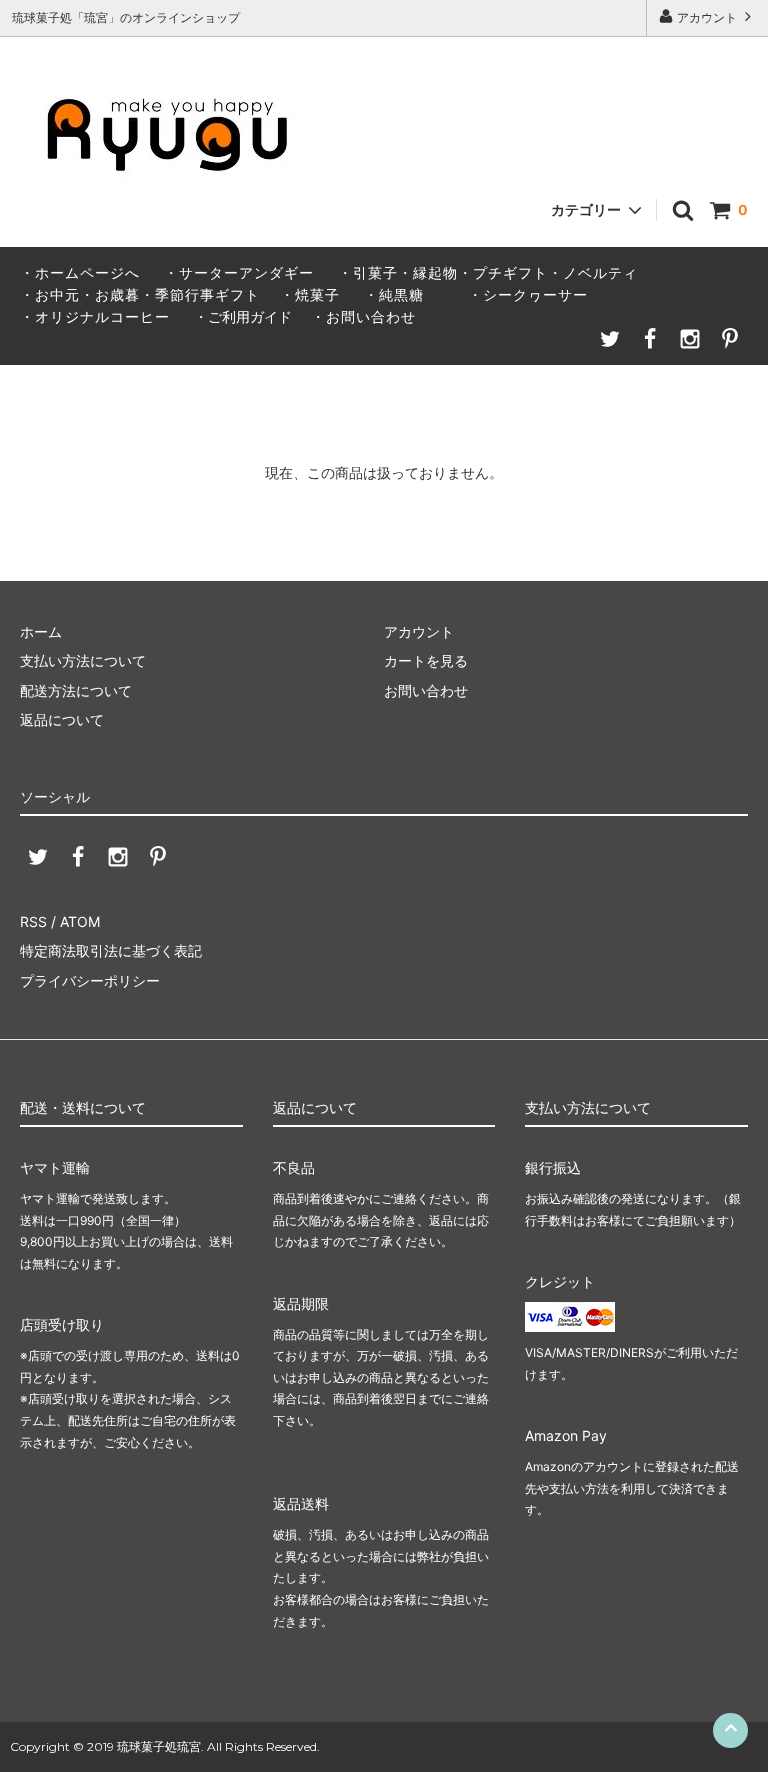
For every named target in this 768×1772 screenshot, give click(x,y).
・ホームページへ (80, 272)
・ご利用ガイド (243, 316)
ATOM (80, 921)
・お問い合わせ (356, 316)
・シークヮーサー (528, 294)
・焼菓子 (310, 294)
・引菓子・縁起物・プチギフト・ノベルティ (488, 272)
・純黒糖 (394, 294)
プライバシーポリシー (90, 980)
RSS (33, 921)
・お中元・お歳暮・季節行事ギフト (140, 294)
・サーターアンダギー (239, 272)
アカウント (707, 17)
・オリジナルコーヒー (95, 316)
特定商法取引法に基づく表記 (111, 950)
